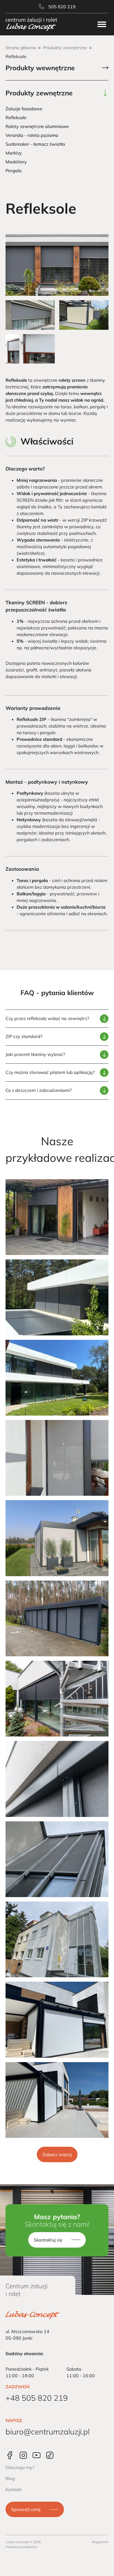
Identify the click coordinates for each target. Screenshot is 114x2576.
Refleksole (16, 117)
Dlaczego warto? (25, 469)
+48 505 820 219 (37, 2398)
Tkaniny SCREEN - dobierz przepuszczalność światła (36, 606)
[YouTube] (37, 2455)
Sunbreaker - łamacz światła (35, 144)
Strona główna (21, 48)
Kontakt (14, 2489)
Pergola (14, 171)
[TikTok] (50, 2455)
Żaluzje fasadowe (24, 109)
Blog (10, 2478)
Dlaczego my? (20, 2467)
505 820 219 (62, 7)
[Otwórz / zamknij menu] (102, 24)
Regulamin (100, 2542)
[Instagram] (23, 2455)
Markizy (14, 153)
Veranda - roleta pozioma (32, 135)
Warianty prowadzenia (33, 708)
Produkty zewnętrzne (65, 48)
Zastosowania (22, 869)
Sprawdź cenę (26, 2509)
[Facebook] (10, 2455)
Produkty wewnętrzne (40, 68)
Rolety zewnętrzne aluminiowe (37, 126)
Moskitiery (16, 162)
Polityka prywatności (21, 2547)
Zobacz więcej (57, 2154)
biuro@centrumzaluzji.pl (48, 2432)
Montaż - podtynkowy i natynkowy (47, 782)
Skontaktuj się (48, 2240)
